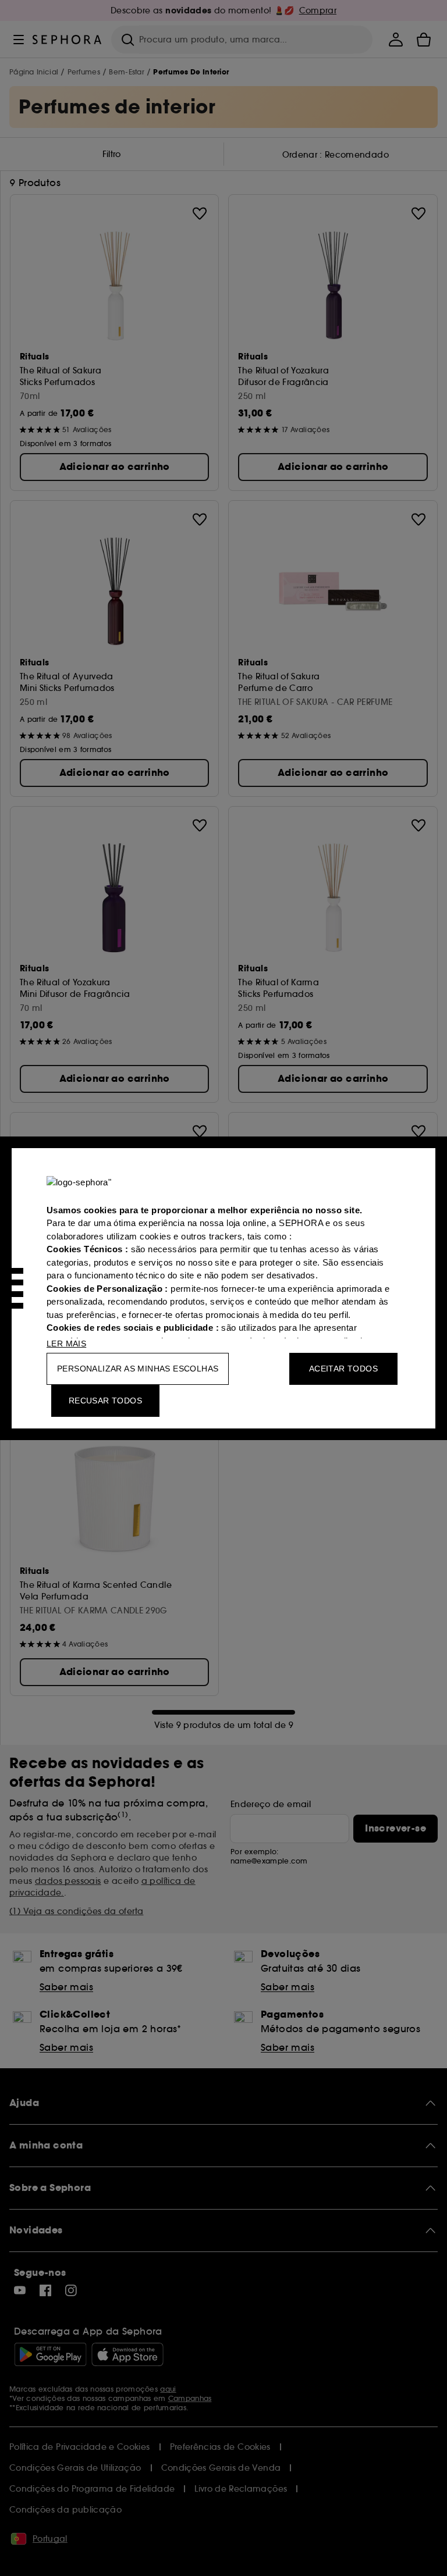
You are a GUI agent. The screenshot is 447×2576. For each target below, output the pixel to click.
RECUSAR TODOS (105, 1401)
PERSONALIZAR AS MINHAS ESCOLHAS (138, 1369)
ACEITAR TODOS (343, 1369)
